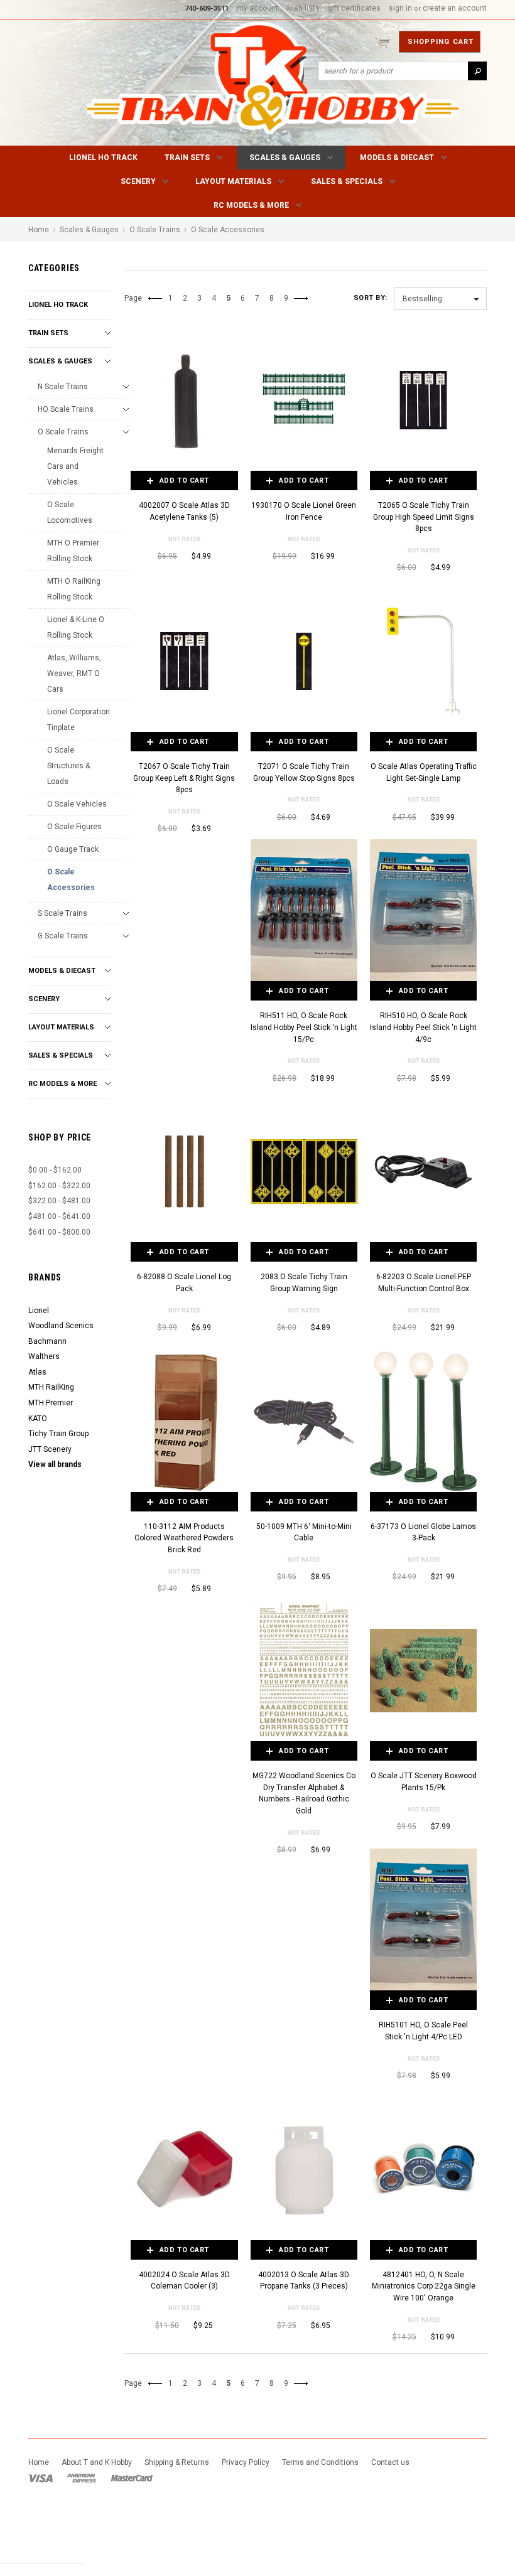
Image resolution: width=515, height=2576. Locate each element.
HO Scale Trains (66, 409)
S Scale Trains (62, 913)
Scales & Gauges (285, 158)
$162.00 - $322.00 (59, 1186)
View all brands (55, 1464)
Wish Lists (303, 8)
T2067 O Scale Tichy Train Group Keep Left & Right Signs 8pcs (184, 778)
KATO (38, 1419)
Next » (304, 303)
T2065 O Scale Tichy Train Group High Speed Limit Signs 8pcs (424, 517)
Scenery (138, 181)
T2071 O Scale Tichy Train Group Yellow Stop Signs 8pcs (304, 772)
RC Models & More (251, 205)
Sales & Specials (347, 181)
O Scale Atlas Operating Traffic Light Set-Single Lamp (424, 772)
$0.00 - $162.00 (55, 1170)
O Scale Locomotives (70, 513)
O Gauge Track (73, 849)
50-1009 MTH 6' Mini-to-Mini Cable (304, 1532)
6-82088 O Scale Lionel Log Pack (184, 1283)
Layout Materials (233, 181)
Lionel (39, 1311)
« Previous (159, 303)
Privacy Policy (246, 2462)
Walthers (44, 1356)
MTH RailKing (51, 1387)
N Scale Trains (63, 387)
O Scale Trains (63, 432)
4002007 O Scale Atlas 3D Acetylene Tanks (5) (184, 511)
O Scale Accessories (71, 880)
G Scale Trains (63, 936)
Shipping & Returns (177, 2462)
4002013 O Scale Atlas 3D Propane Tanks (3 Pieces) (304, 2281)
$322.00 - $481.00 (59, 1201)
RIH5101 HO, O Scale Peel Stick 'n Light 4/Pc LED (423, 2031)
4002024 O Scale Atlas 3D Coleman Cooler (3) (184, 2281)
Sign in (400, 8)
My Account (257, 8)
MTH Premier (51, 1403)
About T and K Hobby (97, 2462)
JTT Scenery (50, 1449)
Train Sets (187, 158)
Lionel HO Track (103, 158)
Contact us (390, 2462)
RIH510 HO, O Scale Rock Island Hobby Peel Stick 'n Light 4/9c (423, 1027)
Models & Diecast (397, 158)
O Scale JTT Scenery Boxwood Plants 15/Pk (424, 1782)
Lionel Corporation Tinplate (79, 720)
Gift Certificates (354, 8)
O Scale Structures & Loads (68, 766)
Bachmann (47, 1341)
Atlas (37, 1372)
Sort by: (371, 298)
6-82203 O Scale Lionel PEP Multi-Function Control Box (424, 1283)
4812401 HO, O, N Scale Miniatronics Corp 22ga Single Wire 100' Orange (424, 2286)
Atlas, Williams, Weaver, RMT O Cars (74, 674)
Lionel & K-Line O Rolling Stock (76, 627)
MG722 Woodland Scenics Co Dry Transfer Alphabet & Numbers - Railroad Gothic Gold (304, 1793)
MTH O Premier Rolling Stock (73, 551)
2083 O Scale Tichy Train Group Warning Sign (304, 1283)
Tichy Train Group (58, 1434)
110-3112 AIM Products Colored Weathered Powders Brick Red (184, 1538)
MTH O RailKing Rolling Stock (74, 589)
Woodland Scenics (61, 1326)
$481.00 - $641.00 (59, 1216)
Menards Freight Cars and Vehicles (75, 466)
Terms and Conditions (320, 2462)
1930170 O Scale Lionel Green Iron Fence (304, 511)
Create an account (455, 8)
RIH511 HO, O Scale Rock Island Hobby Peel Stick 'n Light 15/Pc (304, 1027)
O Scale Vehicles (77, 804)
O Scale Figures (74, 827)
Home (39, 230)
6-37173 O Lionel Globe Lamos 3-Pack (423, 1532)
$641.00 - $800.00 (59, 1232)
